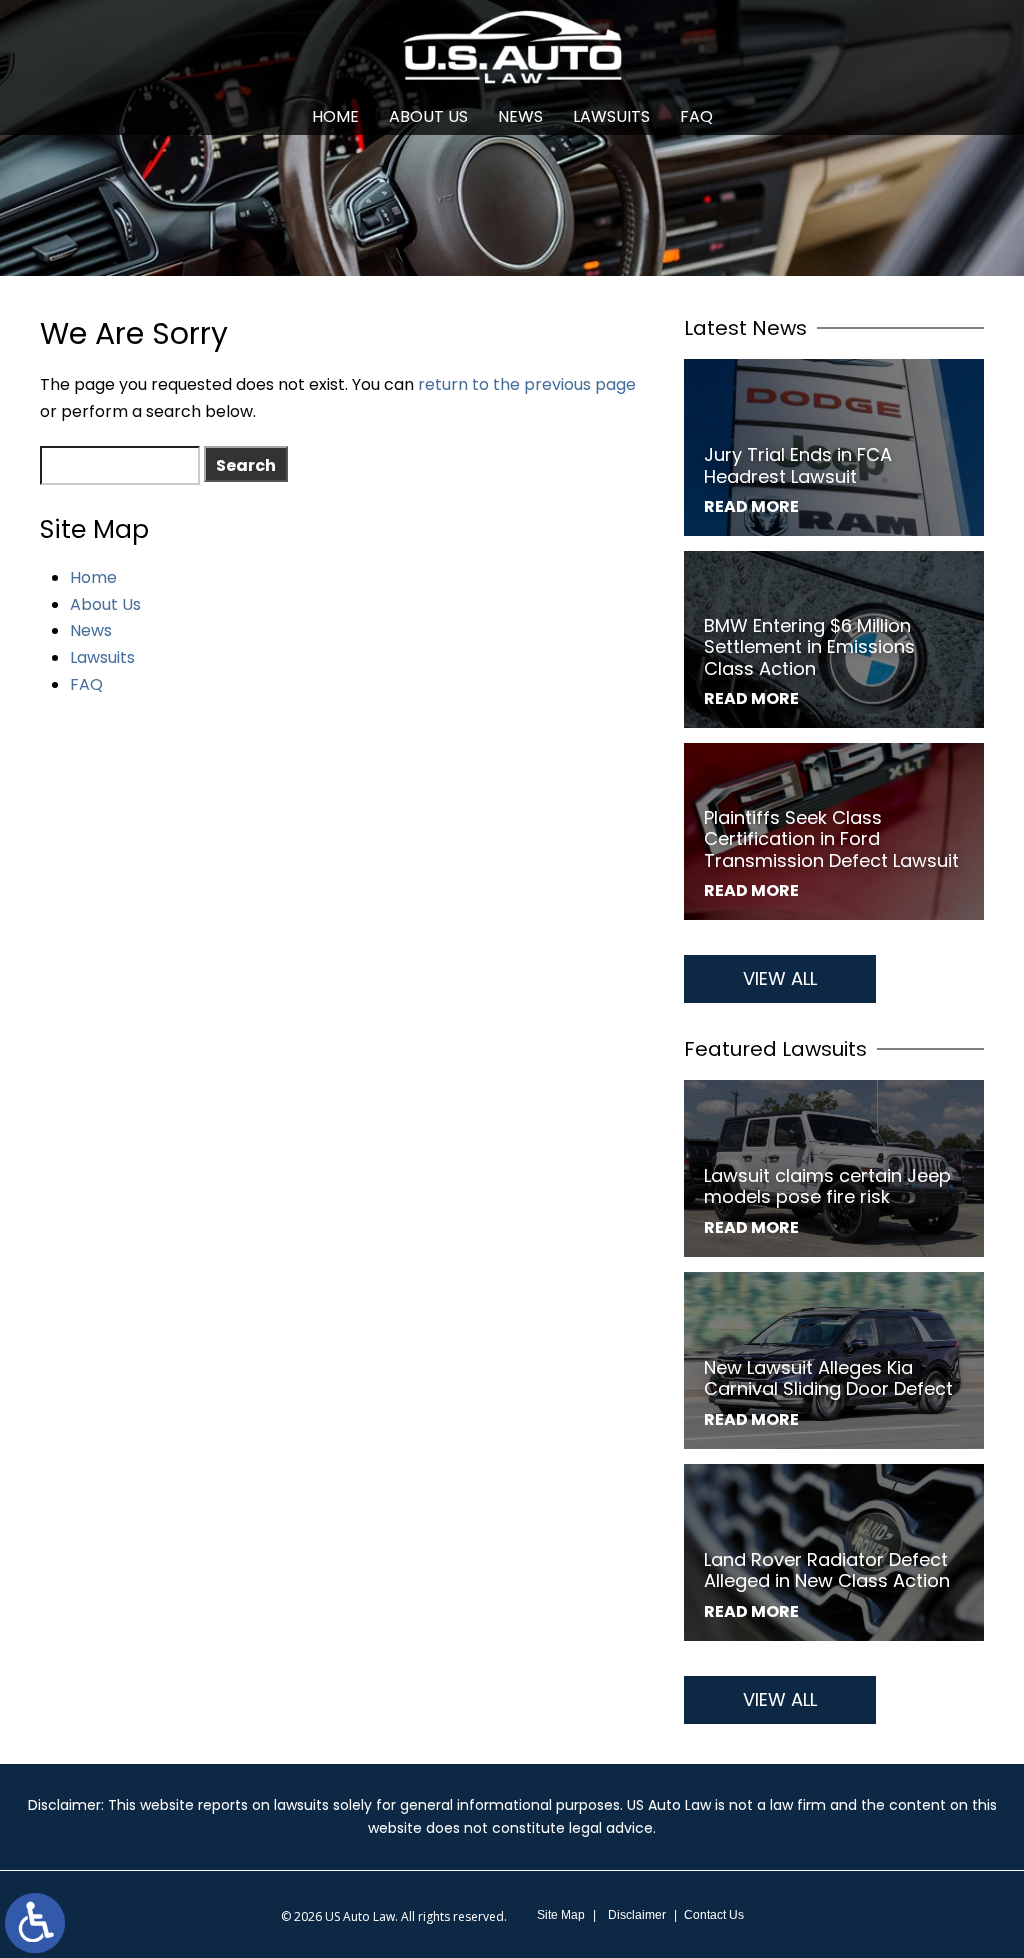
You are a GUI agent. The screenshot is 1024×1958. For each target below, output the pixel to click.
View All (780, 978)
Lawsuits (611, 116)
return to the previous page (527, 384)
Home (335, 116)
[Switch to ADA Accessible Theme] (35, 1923)
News (520, 116)
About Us (428, 116)
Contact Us (714, 1915)
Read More (751, 506)
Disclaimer (637, 1915)
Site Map (561, 1915)
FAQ (696, 116)
